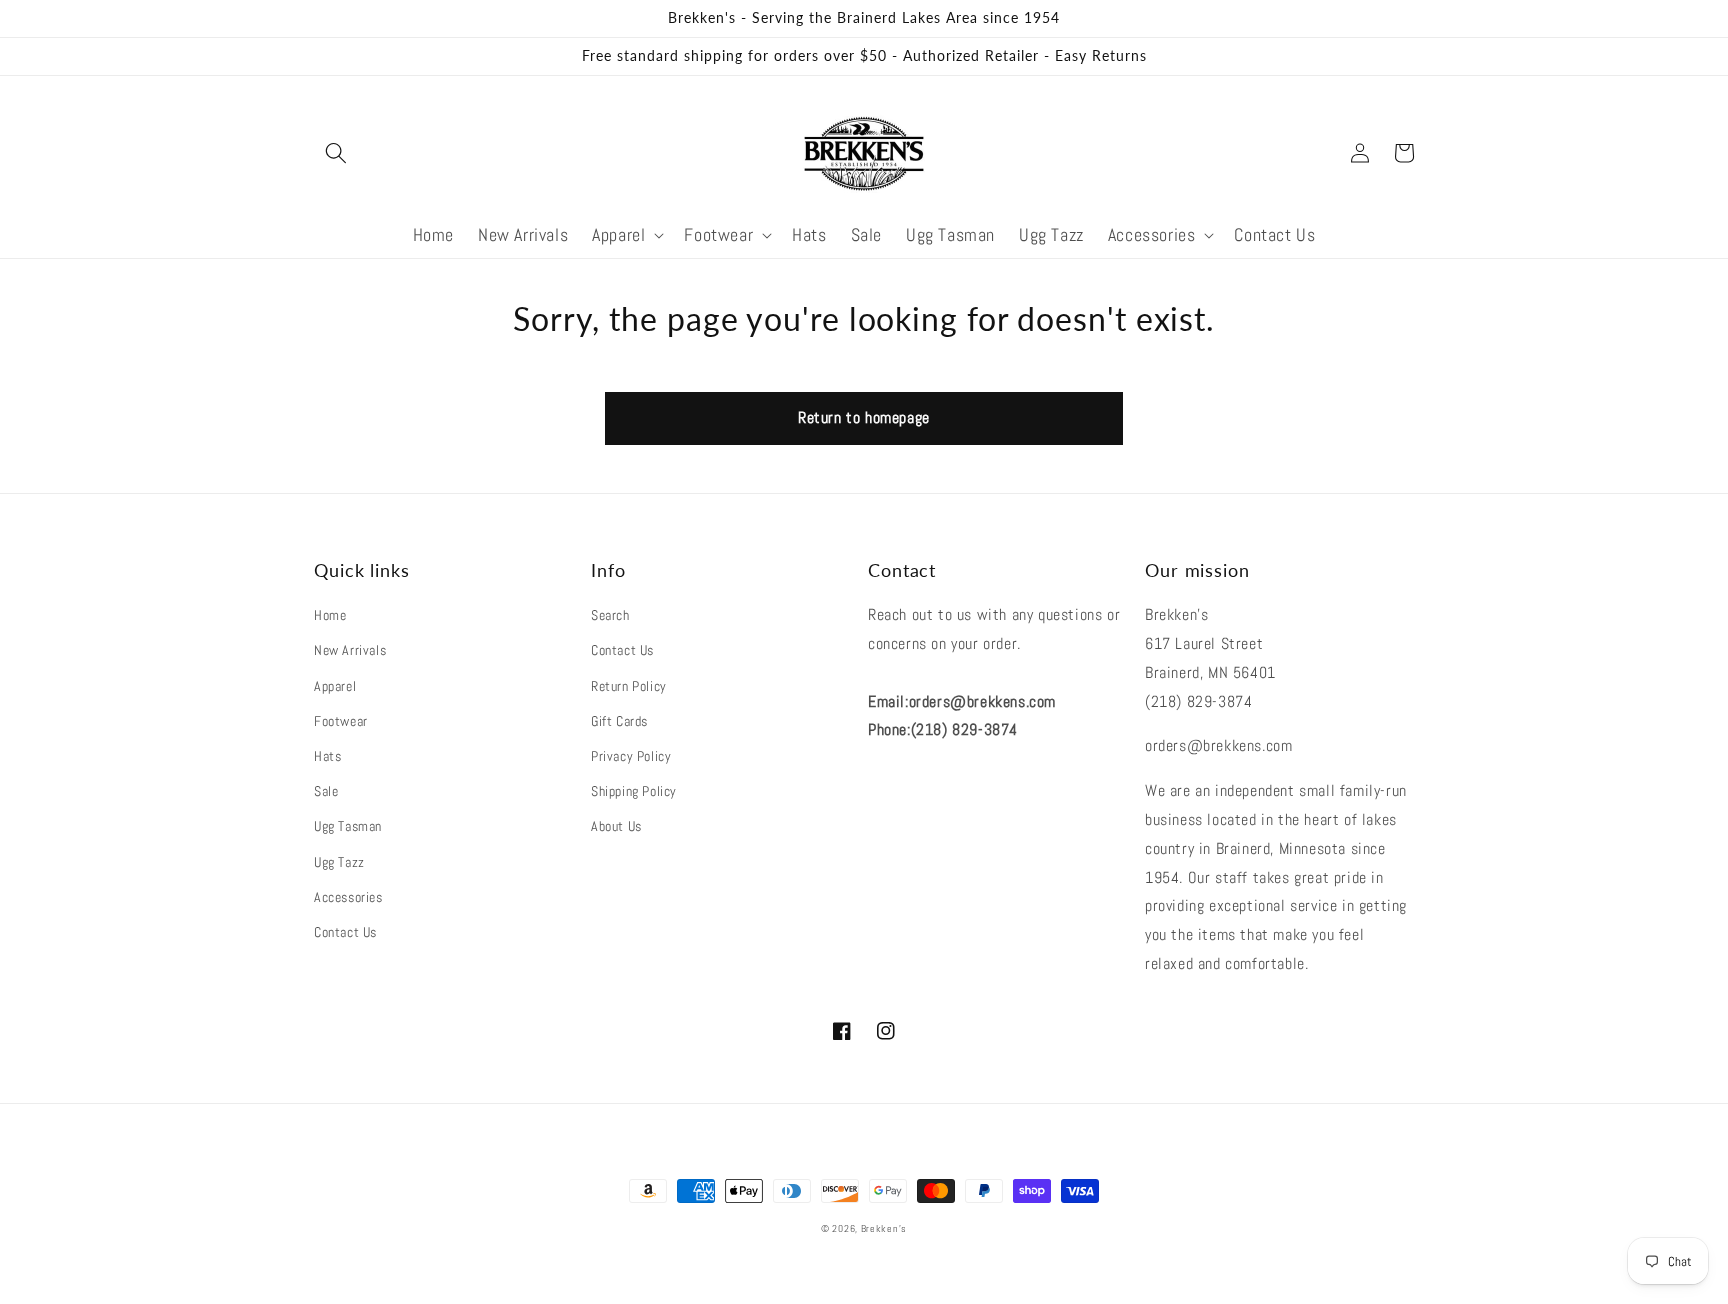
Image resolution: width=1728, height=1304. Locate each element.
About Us (616, 826)
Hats (327, 756)
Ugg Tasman (348, 826)
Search (610, 615)
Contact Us (345, 932)
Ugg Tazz (339, 862)
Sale (326, 791)
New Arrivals (350, 650)
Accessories (348, 897)
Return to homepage (864, 417)
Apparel (335, 686)
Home (330, 615)
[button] (336, 153)
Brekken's (884, 1228)
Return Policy (629, 686)
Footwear (341, 721)
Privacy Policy (631, 756)
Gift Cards (619, 721)
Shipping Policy (634, 791)
